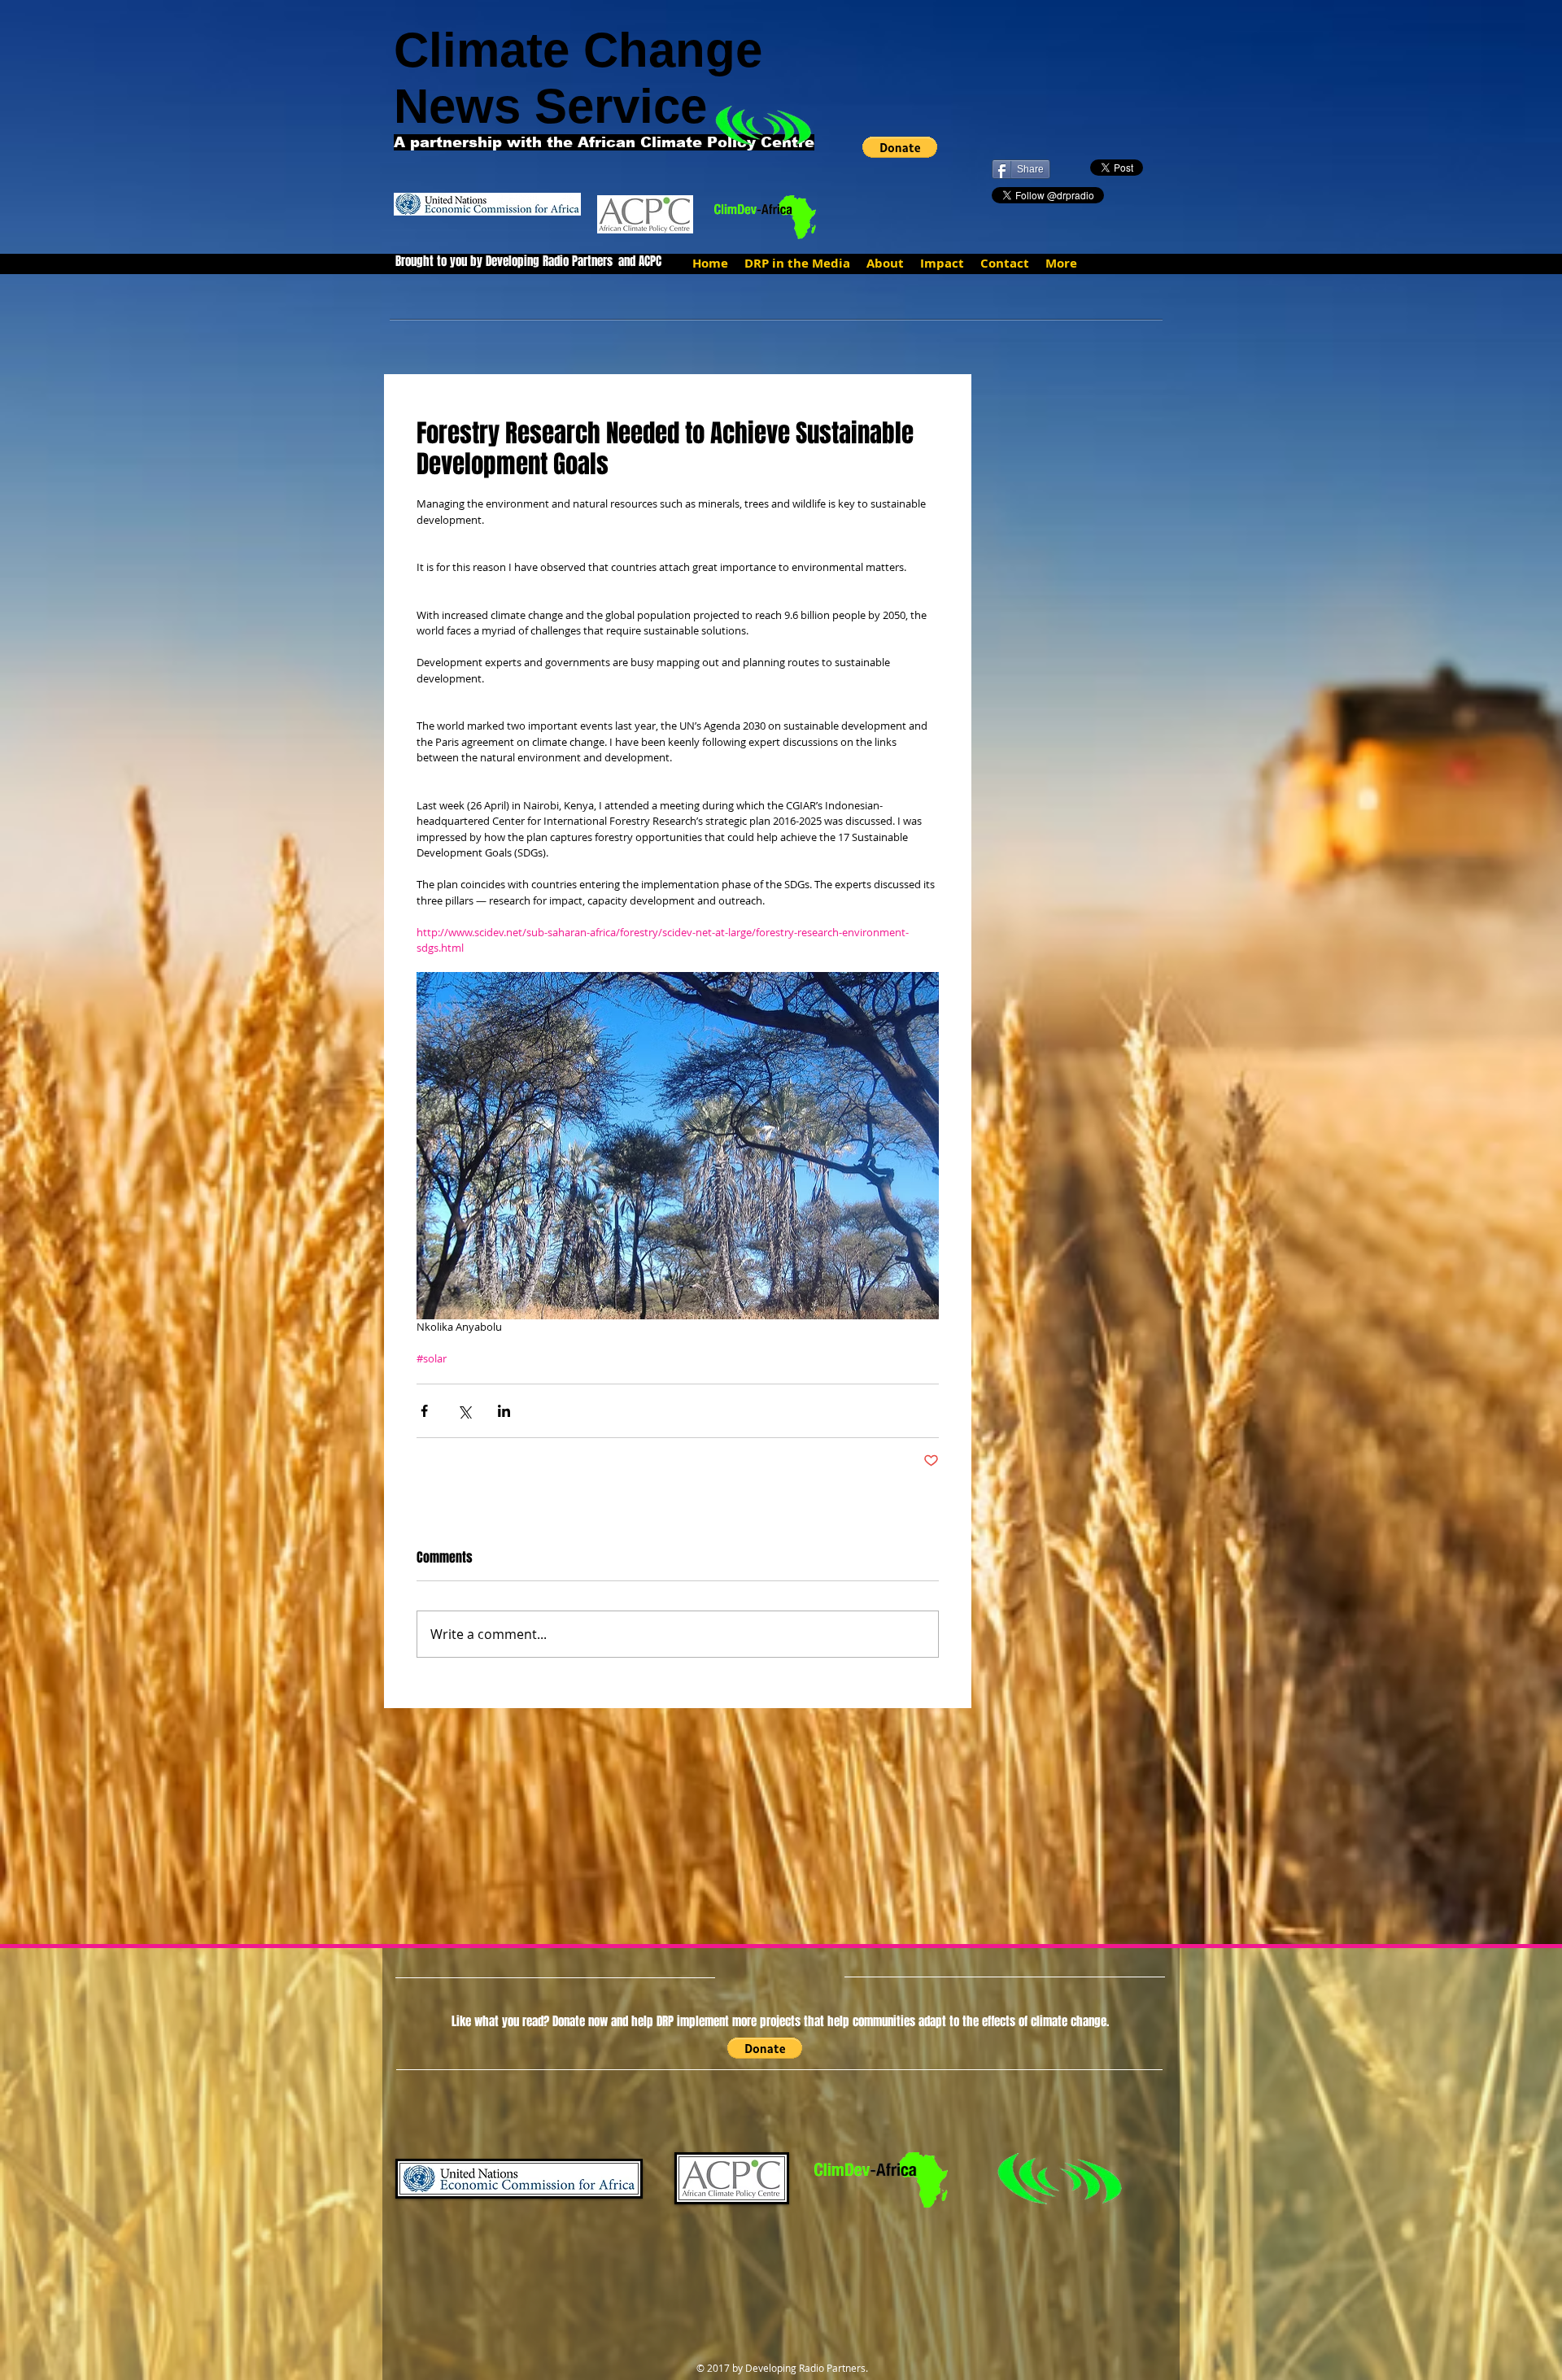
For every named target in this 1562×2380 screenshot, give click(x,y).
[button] (900, 147)
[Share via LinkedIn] (504, 1411)
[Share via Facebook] (424, 1411)
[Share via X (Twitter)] (464, 1411)
